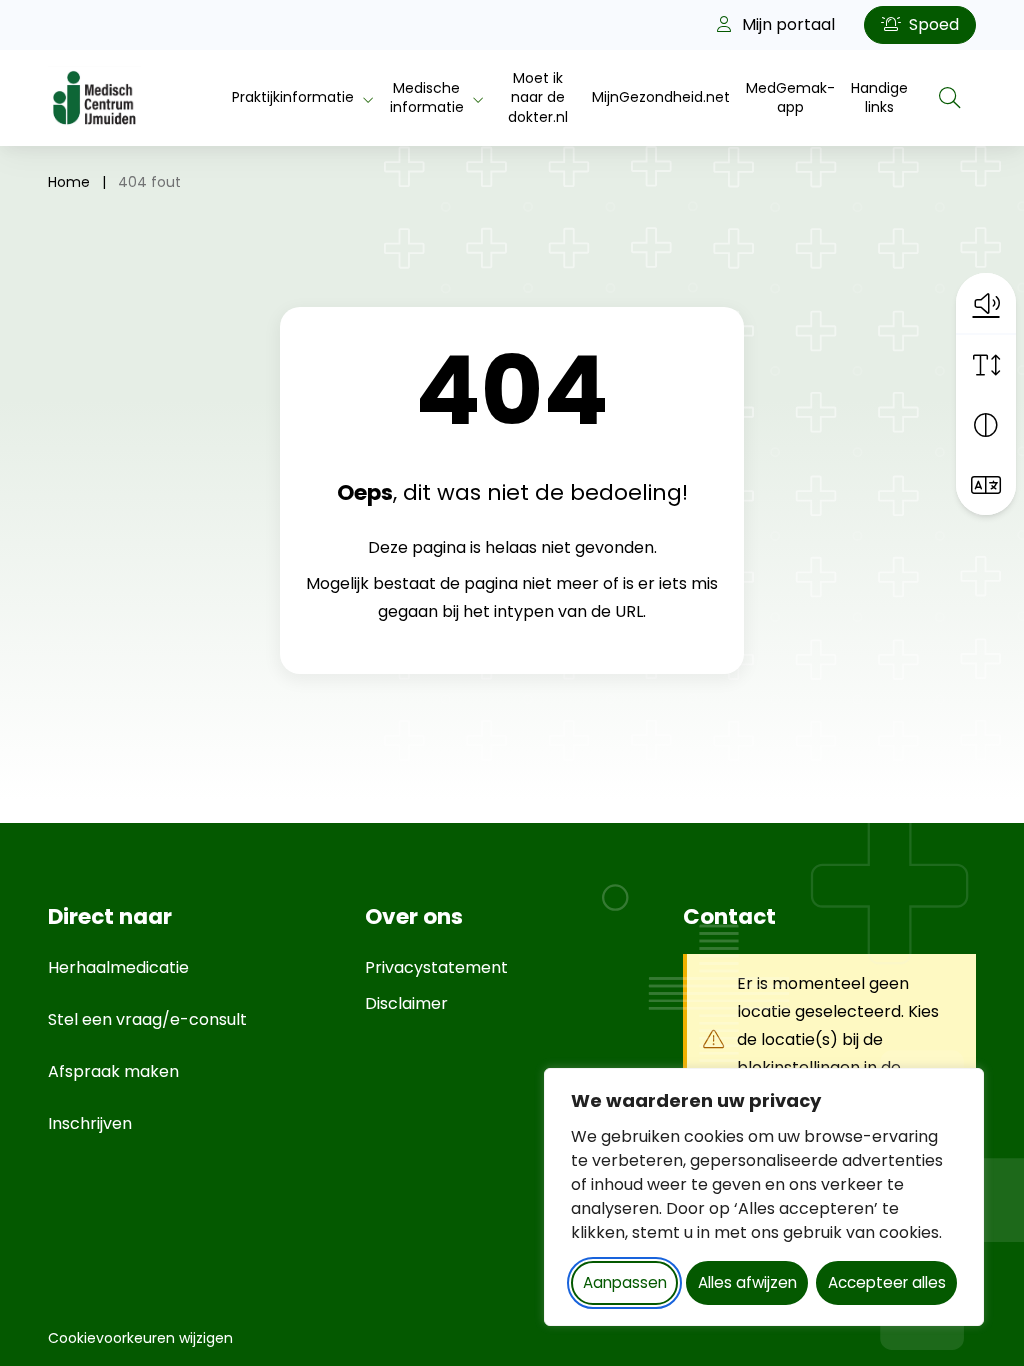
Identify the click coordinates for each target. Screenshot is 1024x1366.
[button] (986, 303)
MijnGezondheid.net (661, 97)
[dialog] (764, 1197)
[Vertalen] (986, 485)
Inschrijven (90, 1123)
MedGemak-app (790, 97)
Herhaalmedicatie (118, 967)
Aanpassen (625, 1282)
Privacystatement (436, 967)
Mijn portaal (786, 24)
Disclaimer (406, 1003)
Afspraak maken (113, 1071)
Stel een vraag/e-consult (147, 1019)
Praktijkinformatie (293, 97)
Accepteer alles (887, 1282)
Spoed (932, 24)
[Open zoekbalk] (950, 98)
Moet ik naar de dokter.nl (538, 97)
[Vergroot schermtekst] (986, 365)
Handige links (879, 97)
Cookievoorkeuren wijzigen (140, 1338)
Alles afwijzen (747, 1282)
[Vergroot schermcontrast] (986, 425)
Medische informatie (427, 97)
